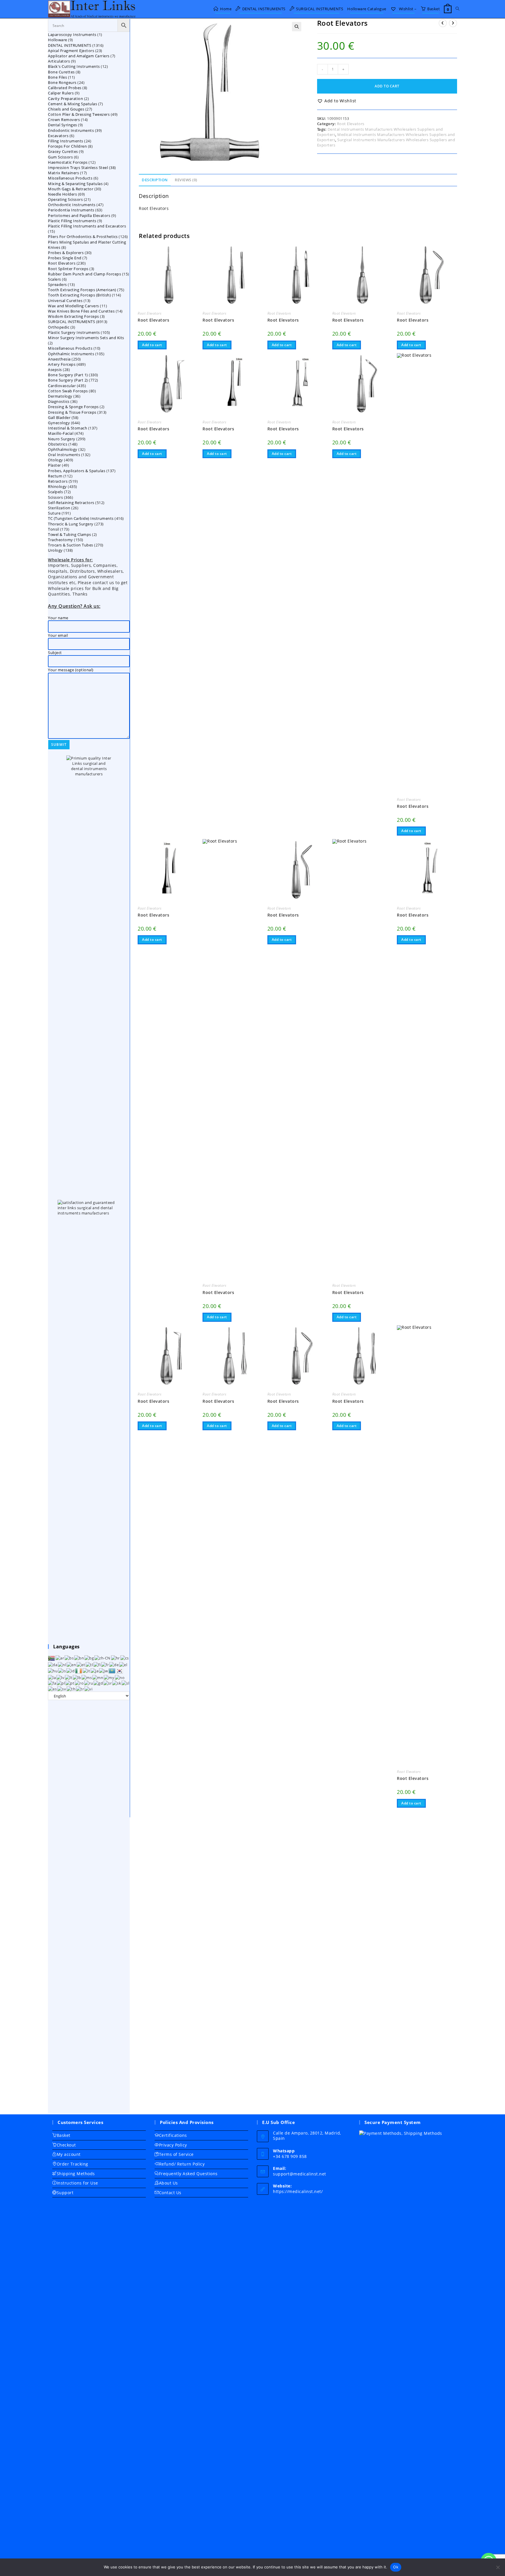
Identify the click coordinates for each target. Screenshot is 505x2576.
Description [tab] (155, 180)
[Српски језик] (108, 1683)
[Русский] (89, 1683)
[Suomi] (97, 1664)
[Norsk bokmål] (120, 1677)
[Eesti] (81, 1664)
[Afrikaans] (52, 1658)
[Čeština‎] (125, 1658)
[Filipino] (90, 1664)
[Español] (53, 1688)
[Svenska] (62, 1688)
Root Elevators (351, 124)
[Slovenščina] (126, 1683)
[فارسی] (52, 1683)
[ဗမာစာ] (109, 1677)
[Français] (105, 1664)
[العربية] (60, 1658)
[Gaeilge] (79, 1671)
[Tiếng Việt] (89, 1688)
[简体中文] (103, 1658)
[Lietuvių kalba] (69, 1677)
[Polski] (61, 1683)
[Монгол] (98, 1677)
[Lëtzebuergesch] (77, 1677)
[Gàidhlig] (98, 1683)
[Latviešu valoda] (61, 1677)
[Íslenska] (62, 1671)
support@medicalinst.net (300, 2174)
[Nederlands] (62, 1664)
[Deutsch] (114, 1664)
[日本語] (95, 1671)
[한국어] (120, 1671)
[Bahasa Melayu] (87, 1677)
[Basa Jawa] (104, 1671)
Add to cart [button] (152, 345)
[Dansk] (53, 1664)
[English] (72, 1664)
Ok (396, 2567)
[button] (297, 27)
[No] (498, 2567)
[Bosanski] (69, 1658)
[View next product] (453, 23)
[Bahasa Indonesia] (71, 1671)
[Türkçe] (80, 1688)
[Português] (70, 1683)
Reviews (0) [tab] (186, 180)
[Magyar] (53, 1671)
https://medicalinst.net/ (298, 2191)
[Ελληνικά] (123, 1664)
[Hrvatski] (116, 1658)
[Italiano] (87, 1671)
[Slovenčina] (117, 1683)
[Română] (79, 1683)
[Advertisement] (89, 1907)
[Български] (89, 1658)
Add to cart (387, 86)
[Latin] (52, 1677)
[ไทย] (71, 1688)
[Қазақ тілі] (112, 1671)
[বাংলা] (79, 1658)
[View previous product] (443, 23)
